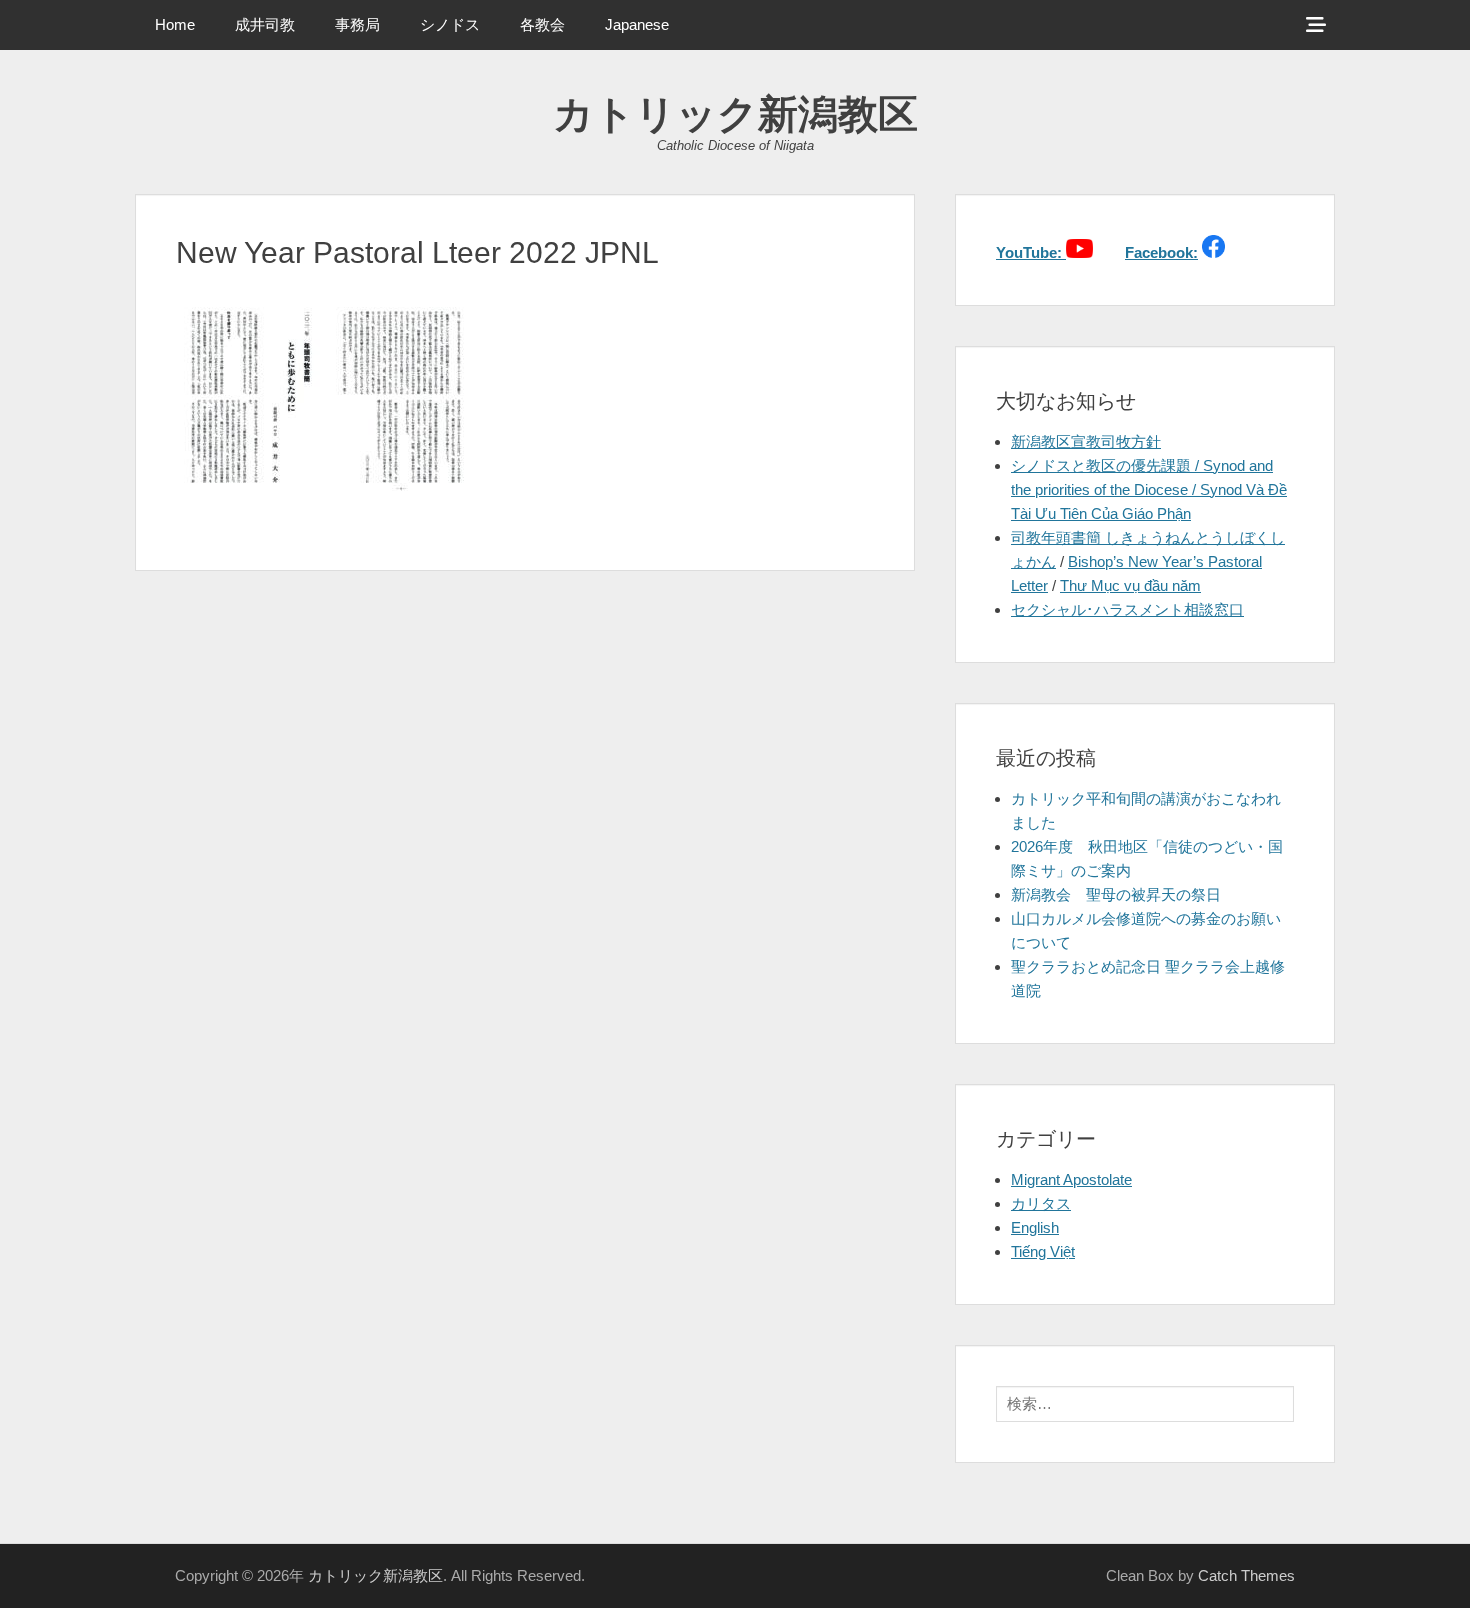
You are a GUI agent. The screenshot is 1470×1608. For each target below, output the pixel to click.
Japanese (637, 24)
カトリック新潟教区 (735, 114)
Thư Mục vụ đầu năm (1130, 585)
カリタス (1041, 1203)
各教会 (542, 24)
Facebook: (1161, 252)
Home (175, 24)
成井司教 (265, 24)
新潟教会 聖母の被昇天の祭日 (1116, 894)
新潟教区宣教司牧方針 (1086, 441)
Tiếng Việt (1043, 1251)
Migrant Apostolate (1071, 1179)
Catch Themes (1246, 1575)
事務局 (357, 24)
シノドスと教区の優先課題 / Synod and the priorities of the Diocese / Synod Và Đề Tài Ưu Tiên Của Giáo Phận (1149, 489)
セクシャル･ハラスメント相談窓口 (1127, 609)
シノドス (450, 24)
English (1035, 1227)
